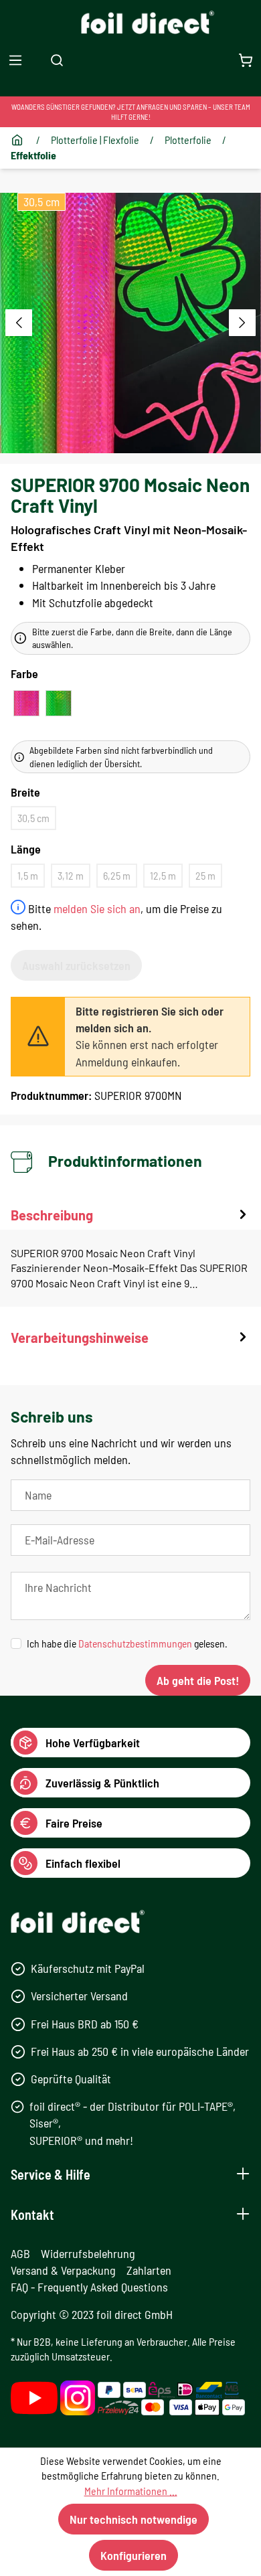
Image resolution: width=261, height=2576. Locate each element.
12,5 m (163, 875)
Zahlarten (149, 2270)
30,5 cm (33, 818)
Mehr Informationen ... (131, 2491)
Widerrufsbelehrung (88, 2253)
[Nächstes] (242, 323)
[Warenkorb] (246, 60)
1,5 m (28, 875)
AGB (20, 2253)
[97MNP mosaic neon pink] (26, 703)
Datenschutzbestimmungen (135, 1643)
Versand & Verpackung (63, 2270)
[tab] (130, 1256)
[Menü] (15, 60)
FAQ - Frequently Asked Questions (89, 2287)
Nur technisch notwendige (134, 2519)
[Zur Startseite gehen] (131, 22)
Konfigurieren (134, 2555)
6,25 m (117, 875)
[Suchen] (57, 60)
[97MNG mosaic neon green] (59, 703)
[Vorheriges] (19, 323)
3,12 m (71, 875)
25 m (205, 875)
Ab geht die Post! (198, 1680)
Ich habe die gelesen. (127, 1643)
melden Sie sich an (97, 908)
